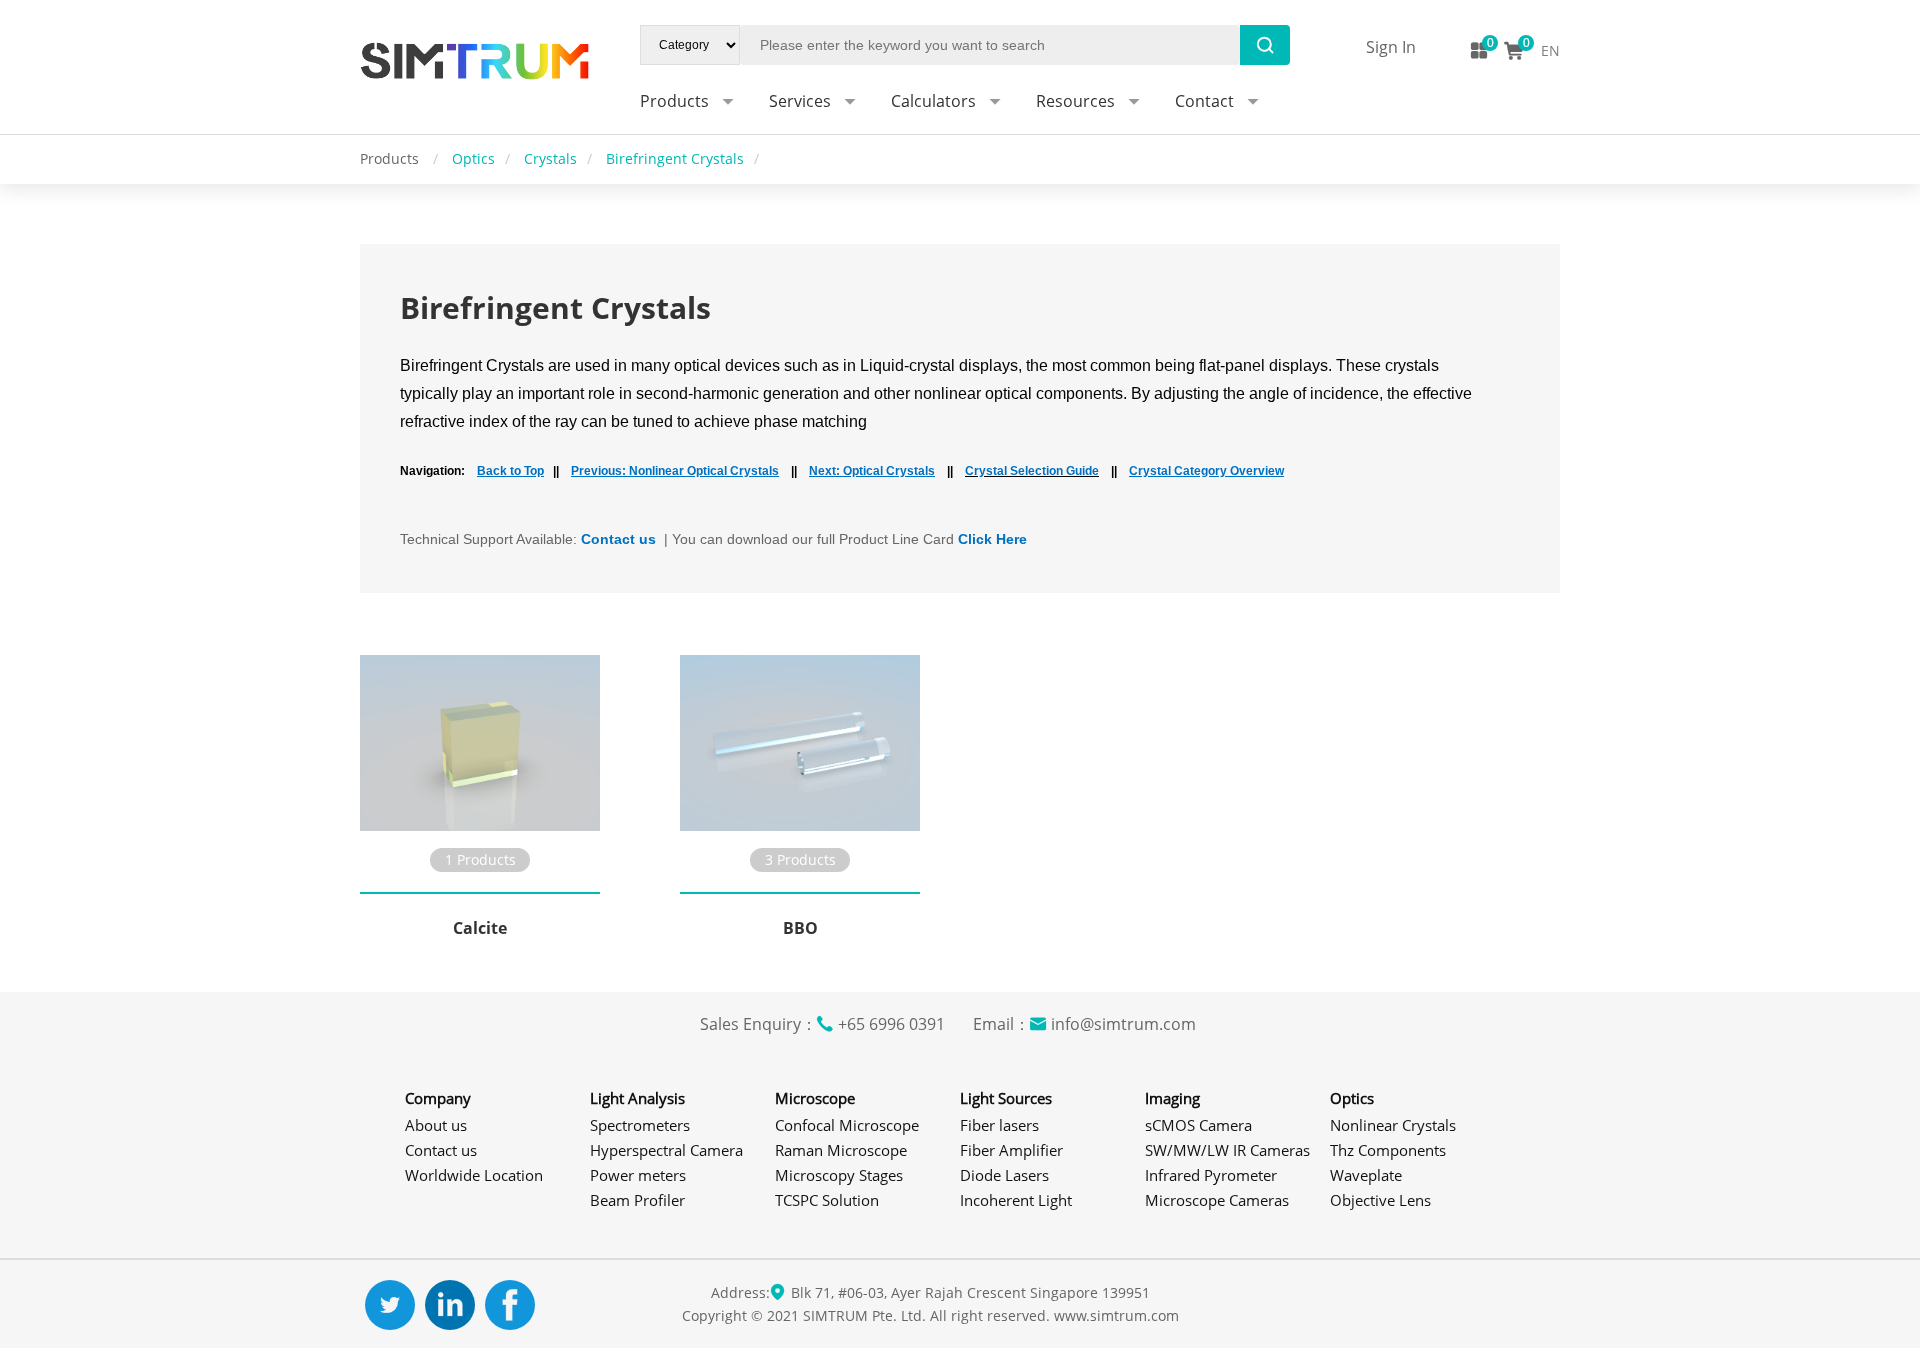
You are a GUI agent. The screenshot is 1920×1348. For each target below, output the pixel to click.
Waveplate (1366, 1175)
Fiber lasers (999, 1125)
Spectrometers (640, 1125)
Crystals (550, 158)
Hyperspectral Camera (666, 1150)
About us (436, 1125)
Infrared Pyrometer (1211, 1175)
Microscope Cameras (1217, 1200)
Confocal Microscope (847, 1125)
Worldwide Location (474, 1175)
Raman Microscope (841, 1150)
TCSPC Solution (827, 1200)
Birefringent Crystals (675, 158)
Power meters (638, 1175)
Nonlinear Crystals (1393, 1125)
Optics (473, 158)
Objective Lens (1380, 1200)
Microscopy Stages (839, 1175)
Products (391, 158)
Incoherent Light (1016, 1200)
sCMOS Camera (1198, 1125)
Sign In (1391, 47)
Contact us (441, 1150)
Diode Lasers (1004, 1175)
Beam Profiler (637, 1200)
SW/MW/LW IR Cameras (1227, 1150)
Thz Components (1388, 1150)
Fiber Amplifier (1011, 1150)
